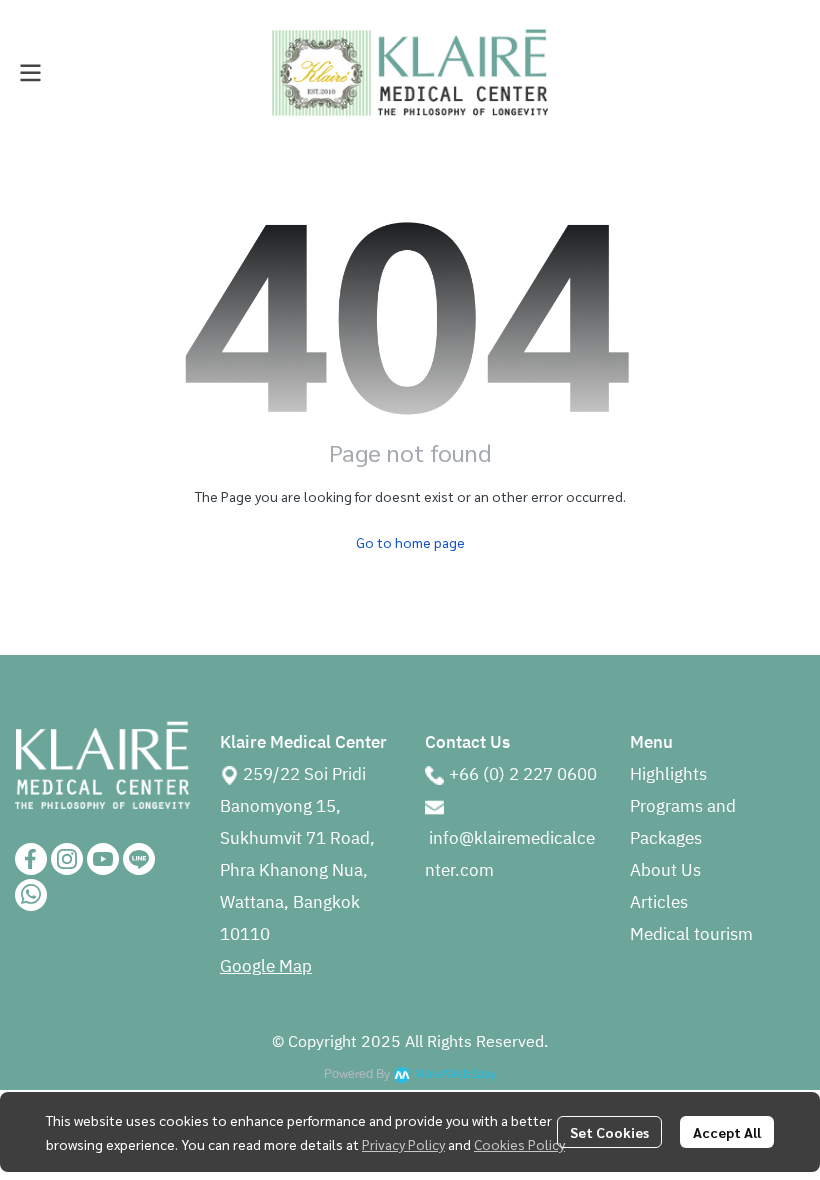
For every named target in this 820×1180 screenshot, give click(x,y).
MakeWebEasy (455, 1074)
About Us (665, 871)
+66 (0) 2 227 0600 (523, 775)
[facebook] (31, 859)
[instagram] (67, 859)
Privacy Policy (403, 1144)
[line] (139, 859)
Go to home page (410, 542)
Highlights (668, 775)
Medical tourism (691, 935)
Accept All (727, 1132)
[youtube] (103, 859)
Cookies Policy (519, 1144)
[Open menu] (30, 73)
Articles (659, 903)
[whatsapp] (31, 895)
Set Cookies (609, 1132)
